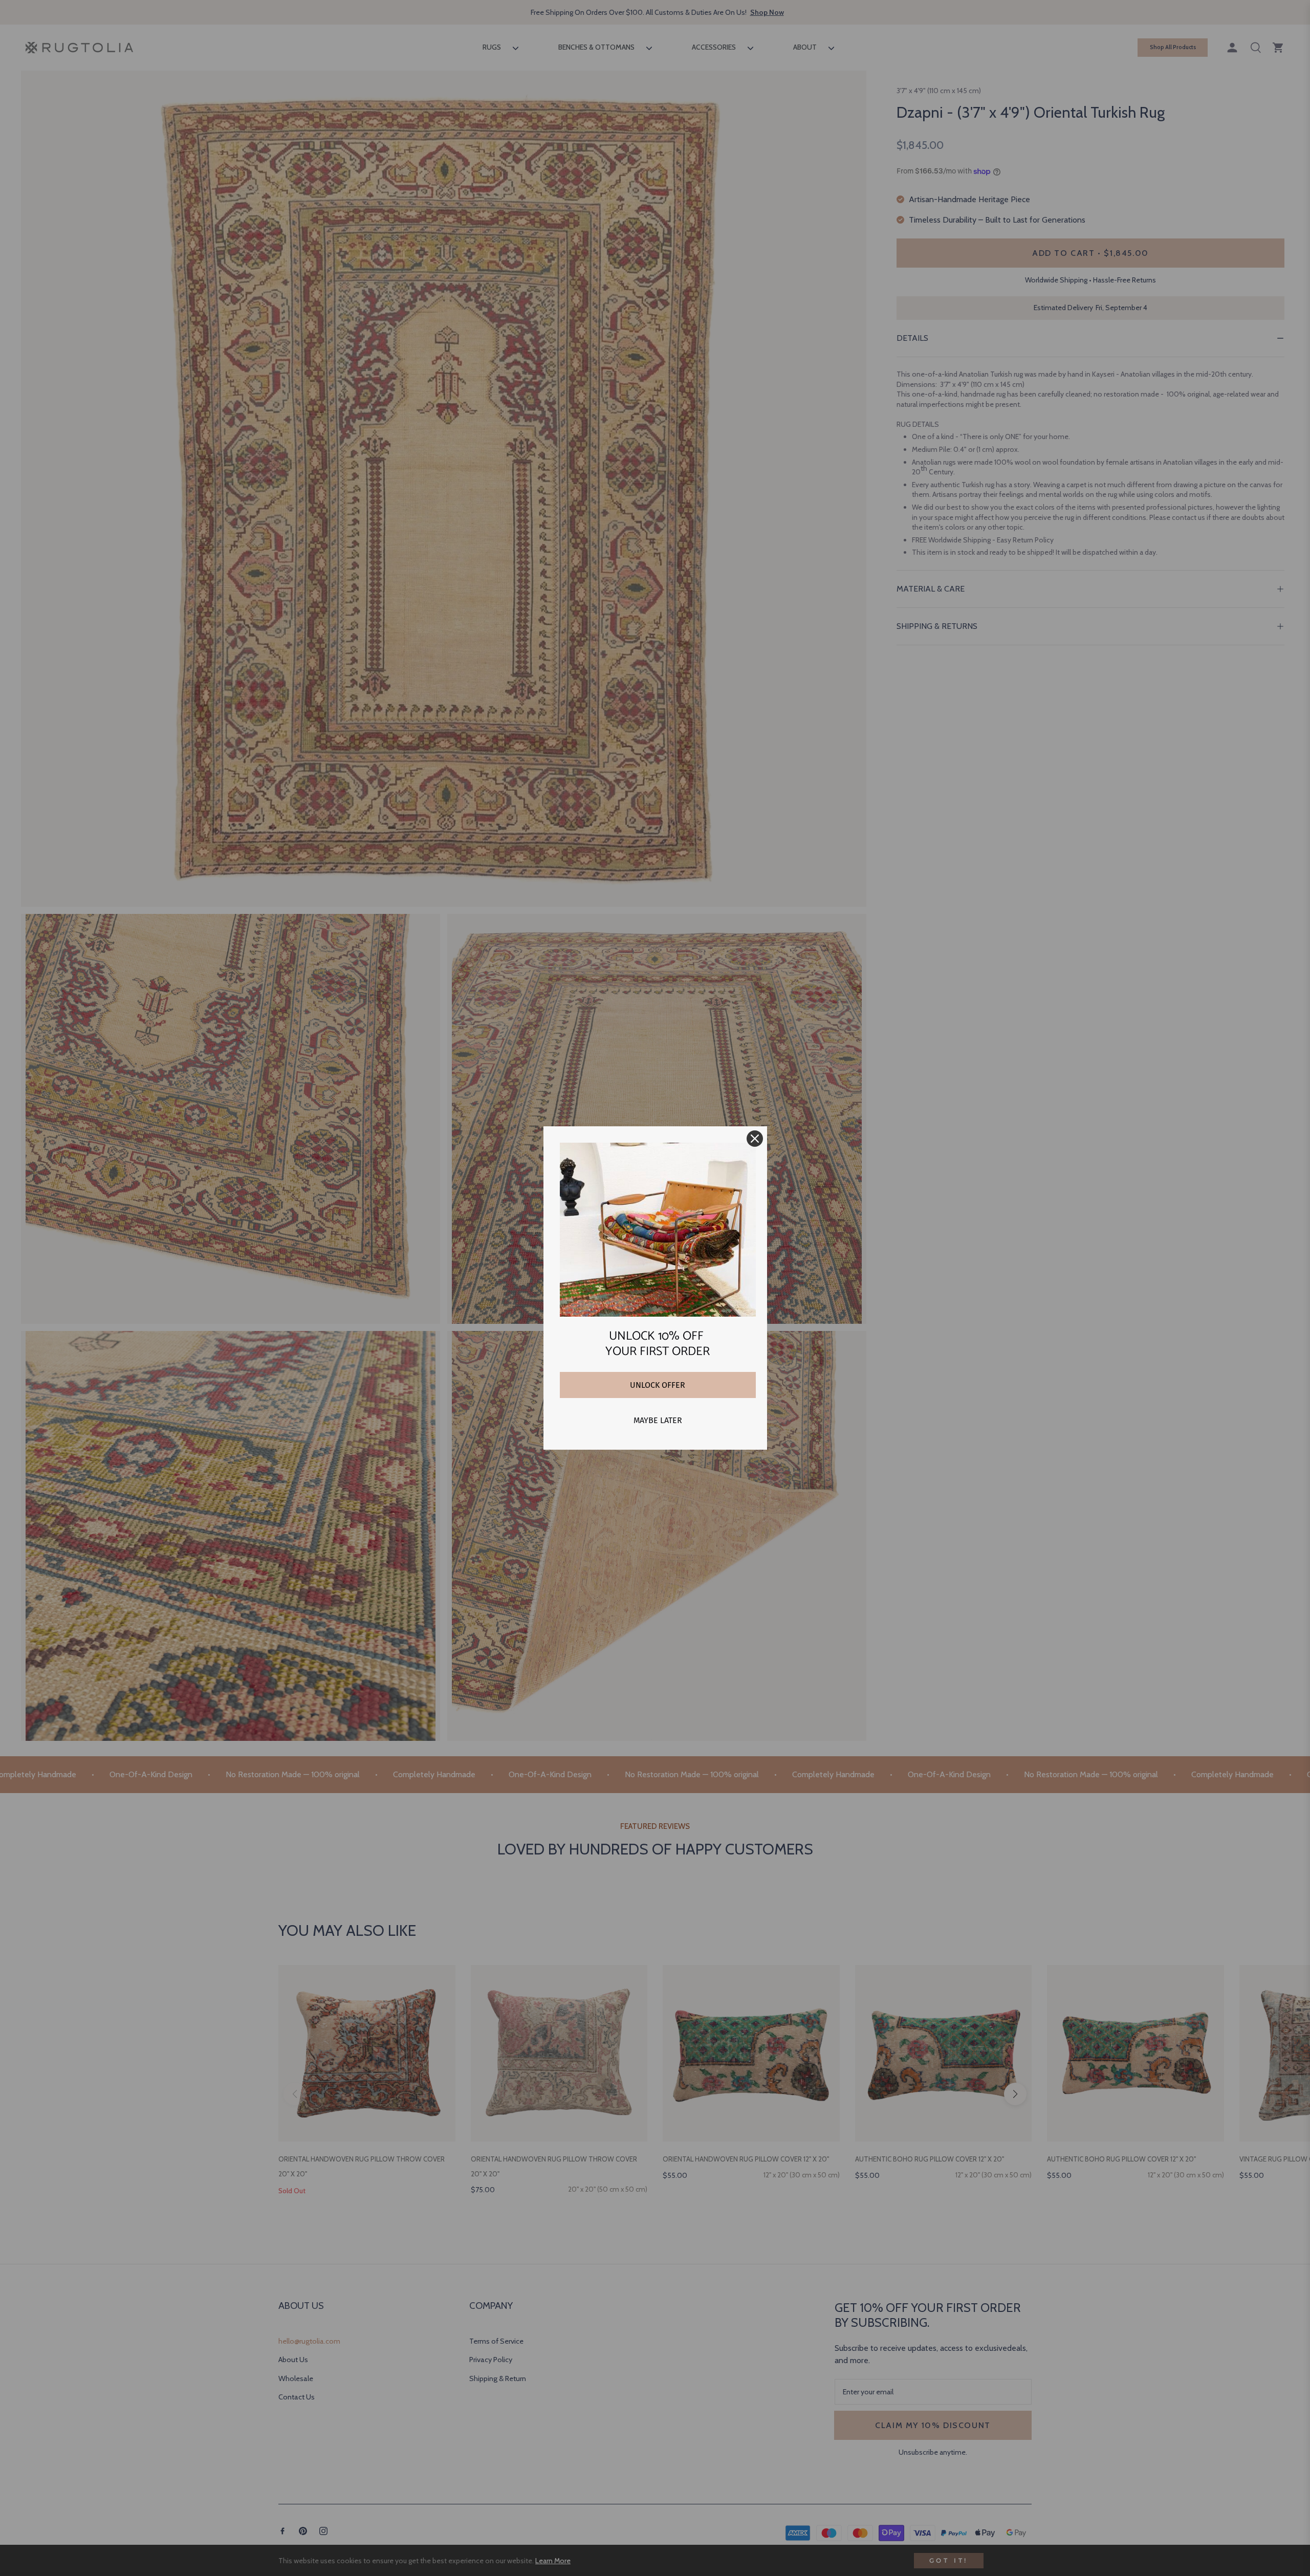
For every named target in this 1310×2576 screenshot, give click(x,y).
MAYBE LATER (658, 1420)
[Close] (755, 1139)
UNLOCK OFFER (658, 1385)
